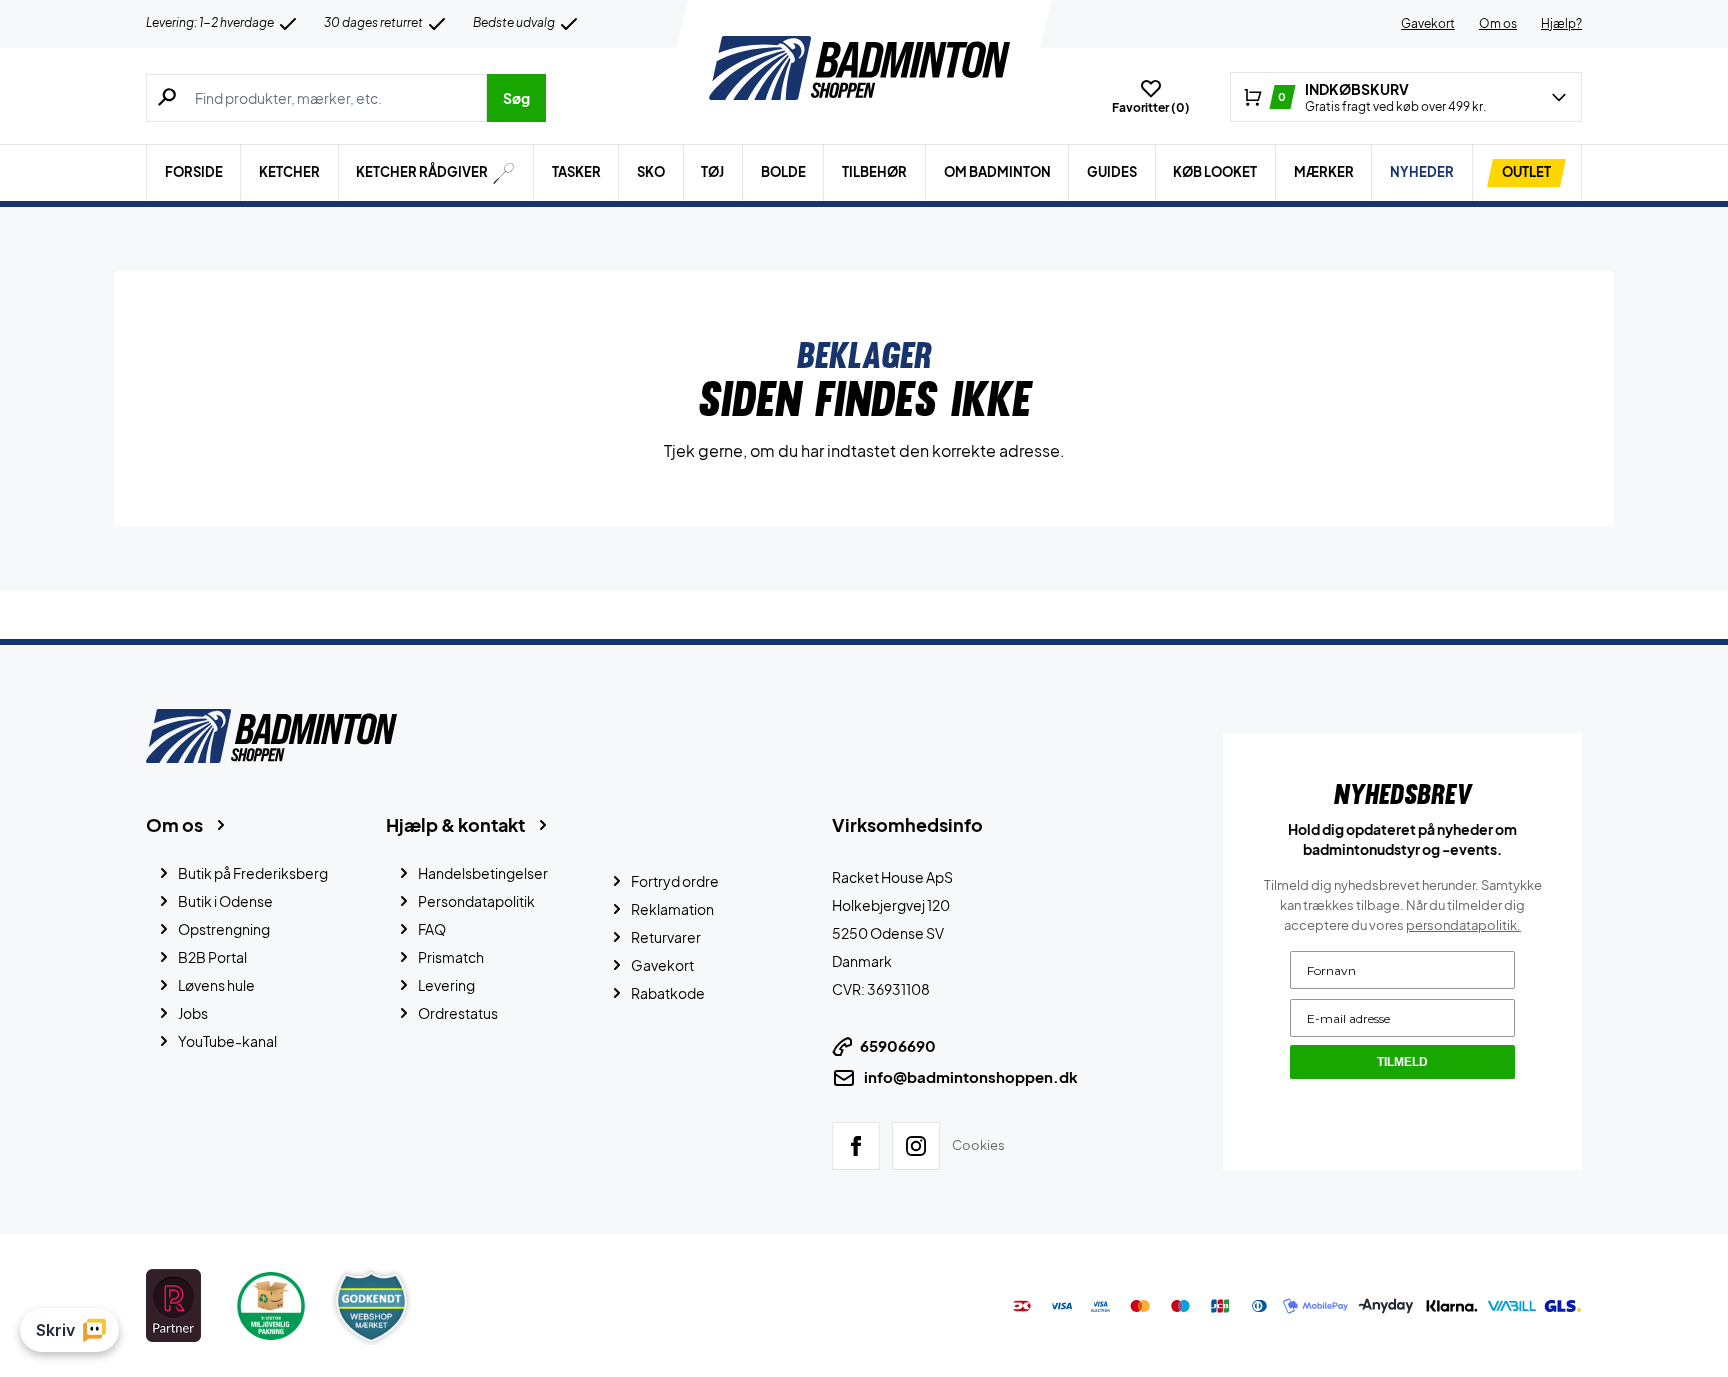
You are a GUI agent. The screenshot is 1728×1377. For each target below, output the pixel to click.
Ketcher (289, 172)
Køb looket (1215, 172)
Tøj (712, 172)
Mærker (1324, 172)
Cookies (978, 1145)
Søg (516, 98)
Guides (1112, 172)
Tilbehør (874, 172)
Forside (194, 172)
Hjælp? (1561, 23)
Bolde (783, 172)
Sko (651, 172)
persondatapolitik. (1463, 925)
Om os (1498, 23)
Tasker (576, 172)
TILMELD (1402, 1062)
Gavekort (1428, 23)
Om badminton (997, 172)
